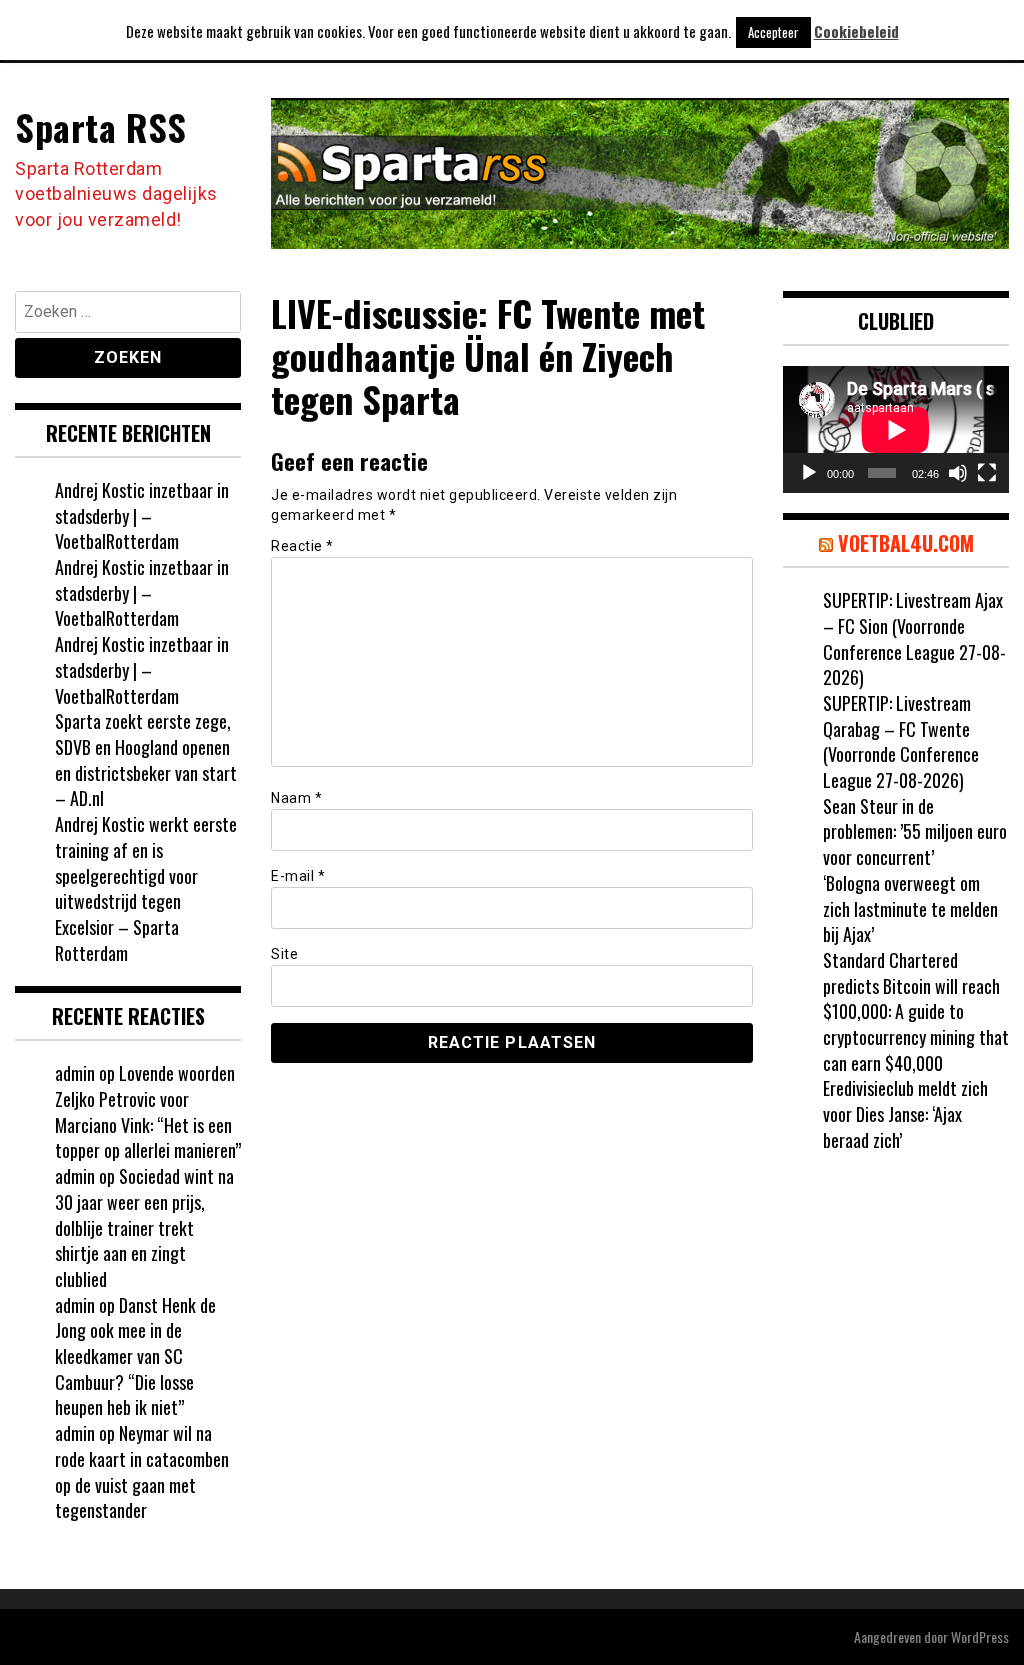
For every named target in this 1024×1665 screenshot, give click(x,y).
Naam (296, 798)
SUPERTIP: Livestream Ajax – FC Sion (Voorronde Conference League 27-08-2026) (914, 638)
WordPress (980, 1636)
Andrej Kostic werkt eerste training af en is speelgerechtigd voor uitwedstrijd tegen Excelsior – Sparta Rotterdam (146, 888)
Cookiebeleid (856, 31)
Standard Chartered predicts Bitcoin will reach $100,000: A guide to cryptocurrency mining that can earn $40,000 (916, 1011)
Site (284, 954)
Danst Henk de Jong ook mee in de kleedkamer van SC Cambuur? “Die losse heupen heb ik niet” (135, 1356)
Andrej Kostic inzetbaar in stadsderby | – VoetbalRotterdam (142, 515)
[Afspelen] (809, 473)
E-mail (298, 876)
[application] (896, 429)
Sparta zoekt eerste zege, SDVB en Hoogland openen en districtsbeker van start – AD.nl (146, 759)
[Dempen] (958, 473)
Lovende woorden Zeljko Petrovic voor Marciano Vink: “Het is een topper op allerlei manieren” (148, 1111)
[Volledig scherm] (987, 473)
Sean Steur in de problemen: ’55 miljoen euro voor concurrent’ (915, 831)
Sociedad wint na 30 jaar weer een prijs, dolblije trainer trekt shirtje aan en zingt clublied (144, 1227)
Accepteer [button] (773, 32)
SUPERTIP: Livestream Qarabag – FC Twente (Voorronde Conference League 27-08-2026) (901, 741)
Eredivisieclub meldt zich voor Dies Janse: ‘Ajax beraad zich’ (905, 1113)
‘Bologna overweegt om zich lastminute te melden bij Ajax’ (910, 908)
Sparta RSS (100, 126)
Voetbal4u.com (906, 543)
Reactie (302, 546)
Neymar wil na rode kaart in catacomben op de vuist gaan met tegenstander (142, 1471)
